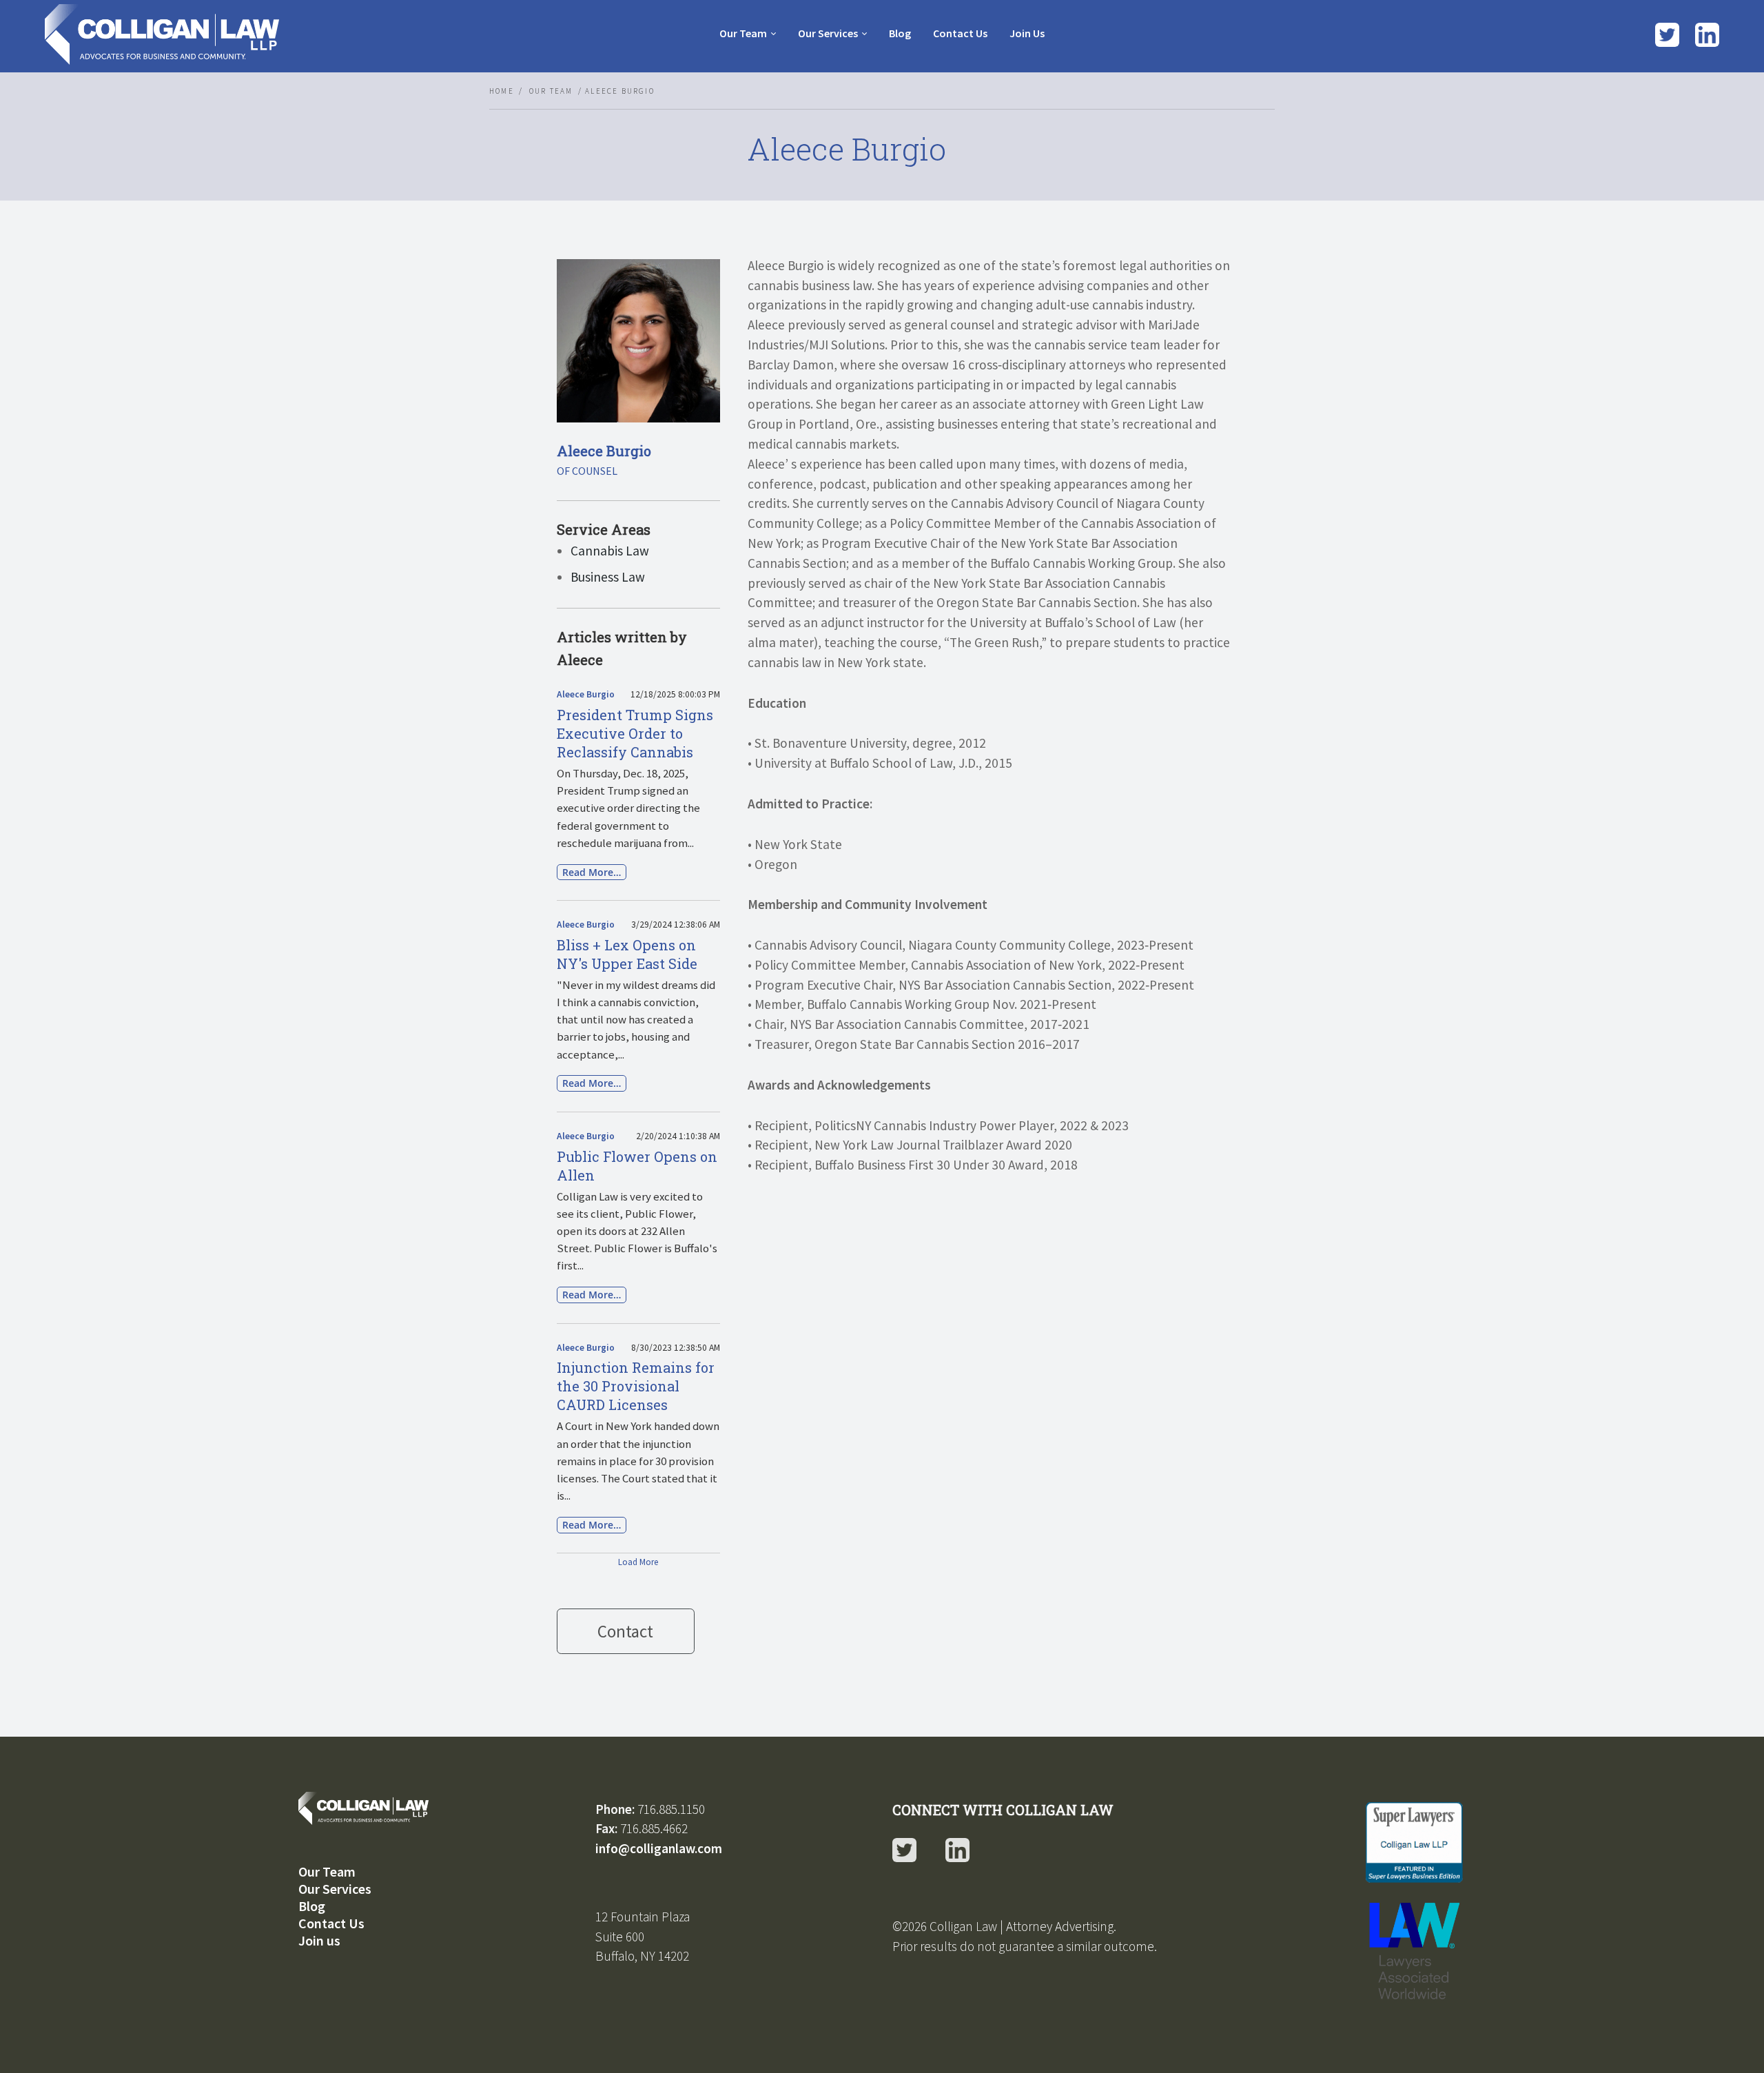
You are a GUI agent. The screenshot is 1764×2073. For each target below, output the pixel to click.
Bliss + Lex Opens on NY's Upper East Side (627, 954)
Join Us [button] (1027, 33)
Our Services (828, 33)
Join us (319, 1940)
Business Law (608, 577)
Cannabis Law (610, 551)
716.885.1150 (671, 1809)
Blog (312, 1906)
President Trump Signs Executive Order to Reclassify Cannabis (635, 733)
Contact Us (331, 1923)
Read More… (592, 872)
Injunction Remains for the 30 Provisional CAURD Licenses (636, 1386)
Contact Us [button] (960, 33)
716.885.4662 (654, 1828)
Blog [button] (900, 33)
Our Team (743, 33)
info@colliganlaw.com (659, 1848)
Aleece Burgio (586, 694)
